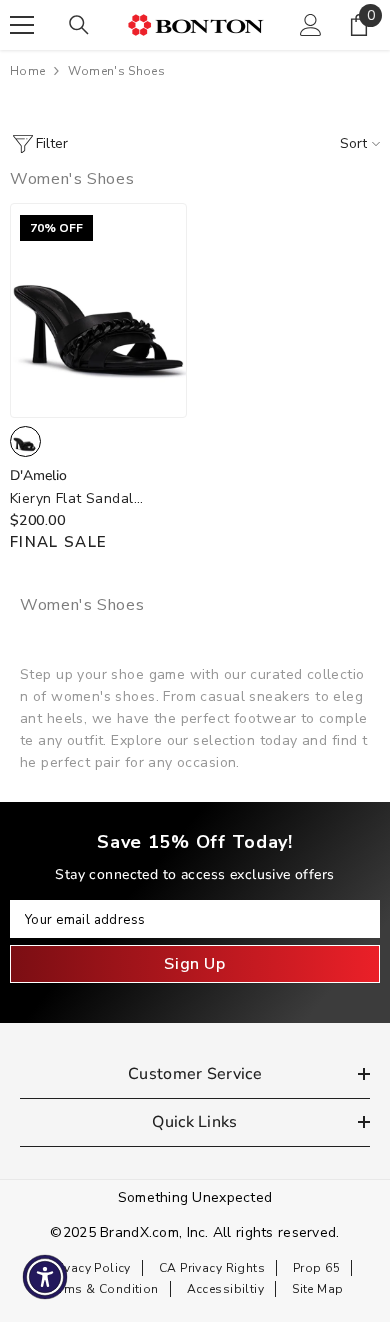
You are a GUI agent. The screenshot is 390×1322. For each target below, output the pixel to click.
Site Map (317, 1289)
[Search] (79, 25)
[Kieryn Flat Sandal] (98, 310)
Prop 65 (316, 1268)
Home (27, 71)
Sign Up (194, 964)
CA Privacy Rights (212, 1268)
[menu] (22, 25)
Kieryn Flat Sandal (72, 499)
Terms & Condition (103, 1289)
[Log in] (311, 25)
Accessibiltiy (225, 1289)
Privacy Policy (90, 1268)
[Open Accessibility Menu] (45, 1277)
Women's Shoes (116, 71)
